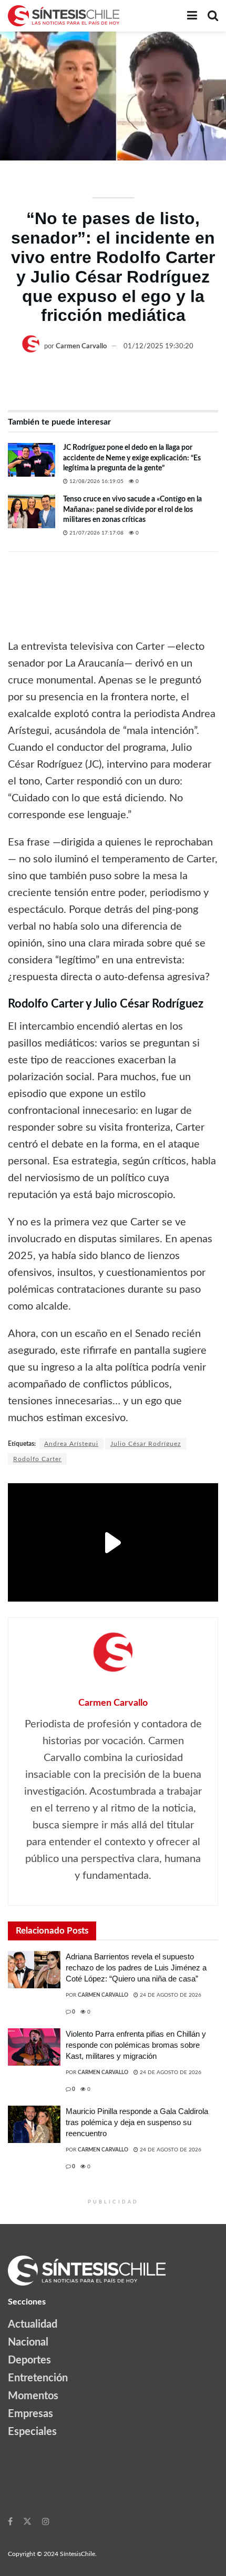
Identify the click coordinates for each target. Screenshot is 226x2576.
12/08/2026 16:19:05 (96, 481)
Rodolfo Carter (37, 1459)
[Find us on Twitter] (27, 2521)
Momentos (33, 2396)
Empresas (30, 2414)
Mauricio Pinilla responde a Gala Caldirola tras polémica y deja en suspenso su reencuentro (137, 2122)
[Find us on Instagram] (46, 2521)
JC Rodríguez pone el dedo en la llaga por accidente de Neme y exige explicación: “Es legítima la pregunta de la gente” (132, 458)
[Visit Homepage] (64, 16)
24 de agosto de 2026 (170, 1995)
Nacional (28, 2342)
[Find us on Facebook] (10, 2521)
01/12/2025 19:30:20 (158, 346)
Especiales (32, 2432)
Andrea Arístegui (71, 1444)
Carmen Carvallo (81, 346)
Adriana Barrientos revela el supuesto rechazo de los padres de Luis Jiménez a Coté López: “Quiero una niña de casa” (136, 1968)
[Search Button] (213, 16)
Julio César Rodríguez (146, 1444)
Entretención (38, 2378)
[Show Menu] (192, 16)
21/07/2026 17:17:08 (96, 533)
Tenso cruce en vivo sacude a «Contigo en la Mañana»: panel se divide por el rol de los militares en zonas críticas (132, 510)
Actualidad (33, 2325)
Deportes (29, 2360)
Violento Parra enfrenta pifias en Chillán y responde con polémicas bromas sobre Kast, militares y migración (136, 2045)
